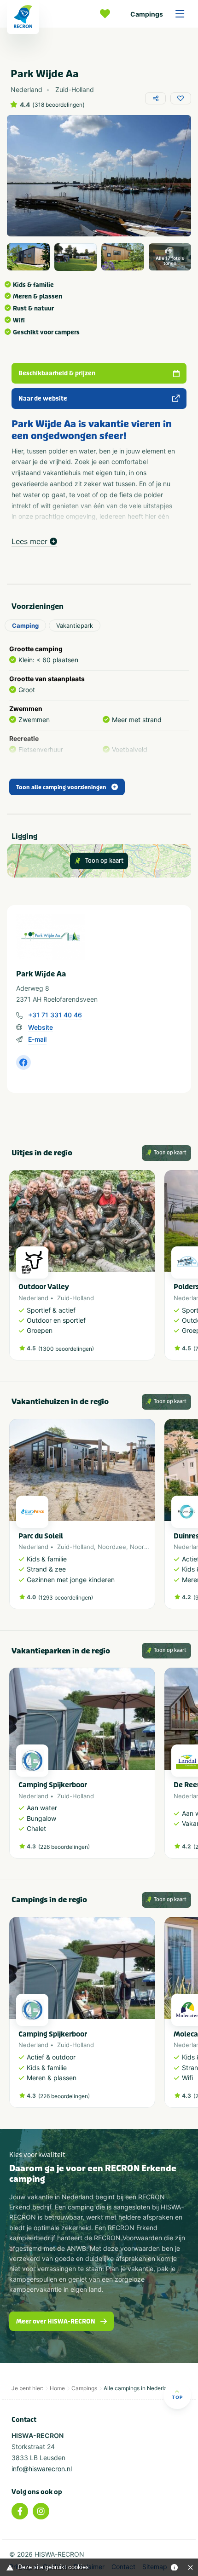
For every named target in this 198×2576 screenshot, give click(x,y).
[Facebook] (20, 2511)
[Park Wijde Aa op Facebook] (23, 1062)
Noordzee (112, 1547)
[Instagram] (41, 2511)
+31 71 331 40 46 (55, 1015)
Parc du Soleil (41, 1536)
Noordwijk (144, 1547)
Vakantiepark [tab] (75, 625)
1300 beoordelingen (66, 1349)
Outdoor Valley (44, 1287)
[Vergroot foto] (28, 257)
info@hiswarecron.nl (42, 2469)
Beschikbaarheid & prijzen (57, 373)
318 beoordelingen (58, 105)
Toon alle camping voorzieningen (61, 787)
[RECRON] (23, 17)
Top (177, 2397)
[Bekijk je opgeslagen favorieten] (107, 14)
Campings (147, 14)
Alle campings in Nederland (139, 2388)
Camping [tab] (25, 625)
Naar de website (43, 399)
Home (57, 2388)
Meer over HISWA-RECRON (56, 2321)
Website (41, 1027)
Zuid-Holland (76, 1298)
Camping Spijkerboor (53, 1785)
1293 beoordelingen (66, 1598)
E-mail (37, 1039)
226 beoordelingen (64, 1847)
